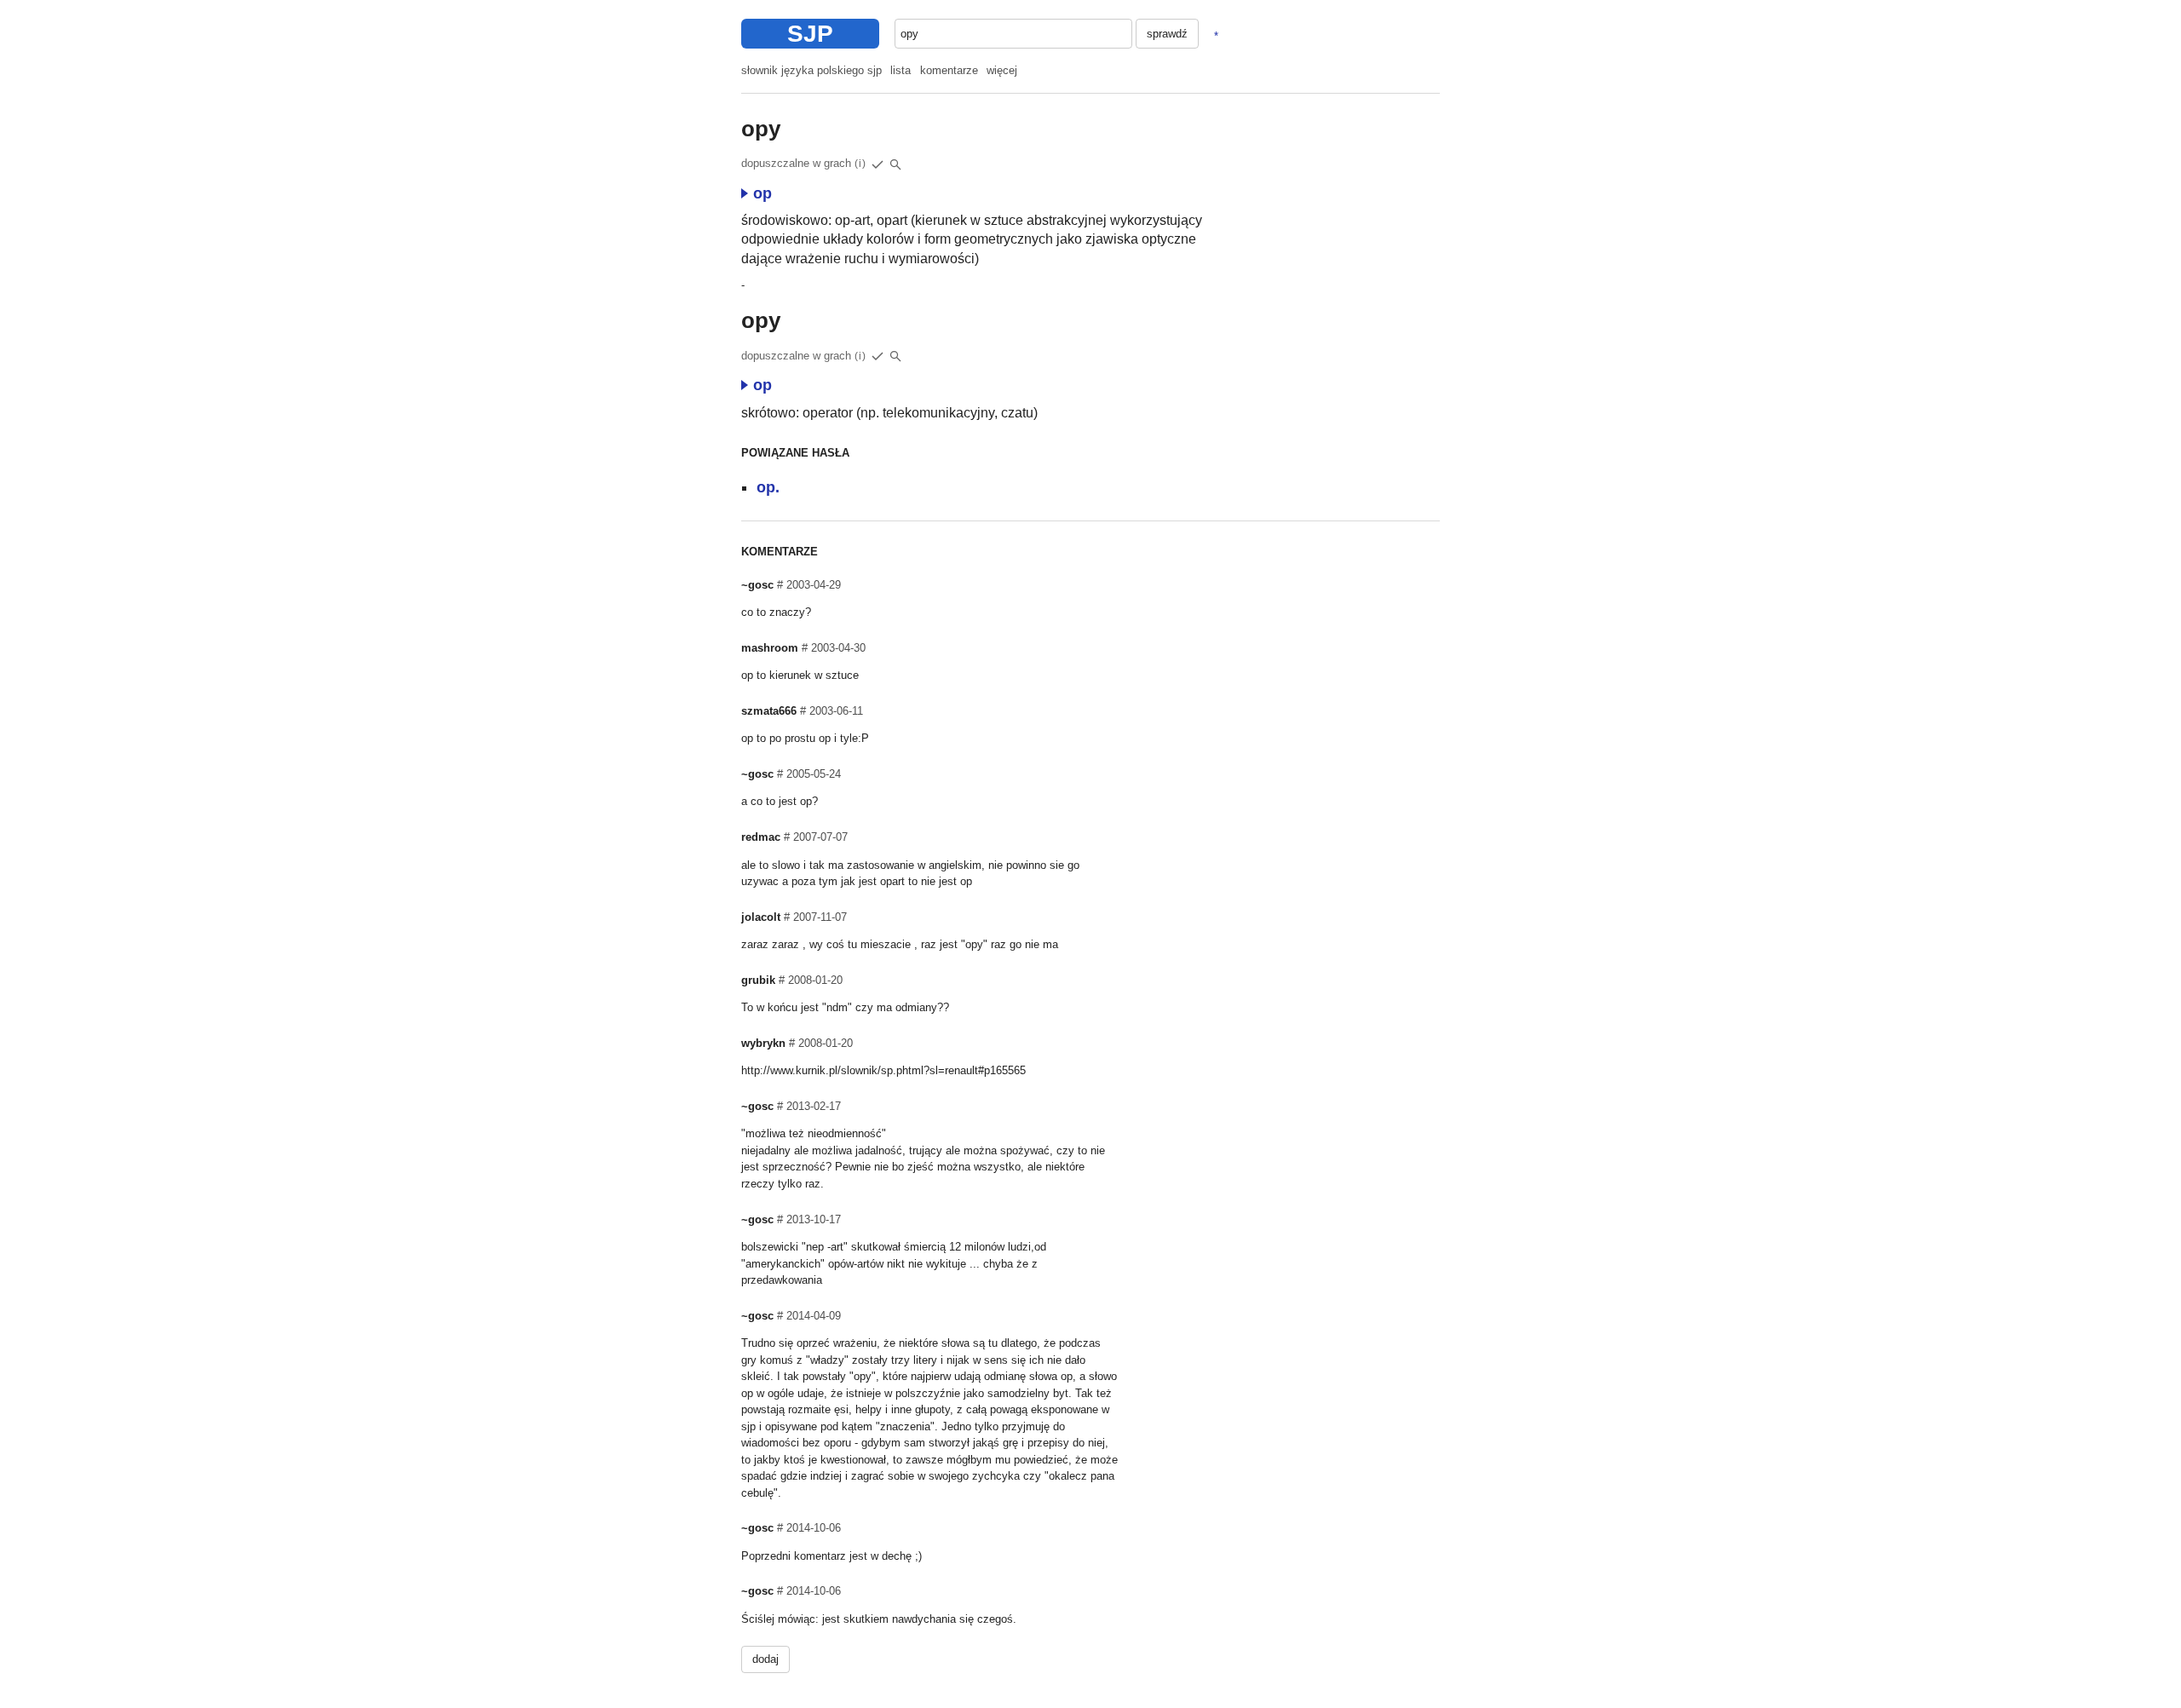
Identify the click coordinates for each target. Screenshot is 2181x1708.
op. (768, 487)
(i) (860, 164)
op (762, 193)
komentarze (949, 70)
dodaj (765, 1659)
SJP (810, 34)
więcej (1002, 70)
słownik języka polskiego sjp (811, 70)
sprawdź (1167, 34)
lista (901, 70)
